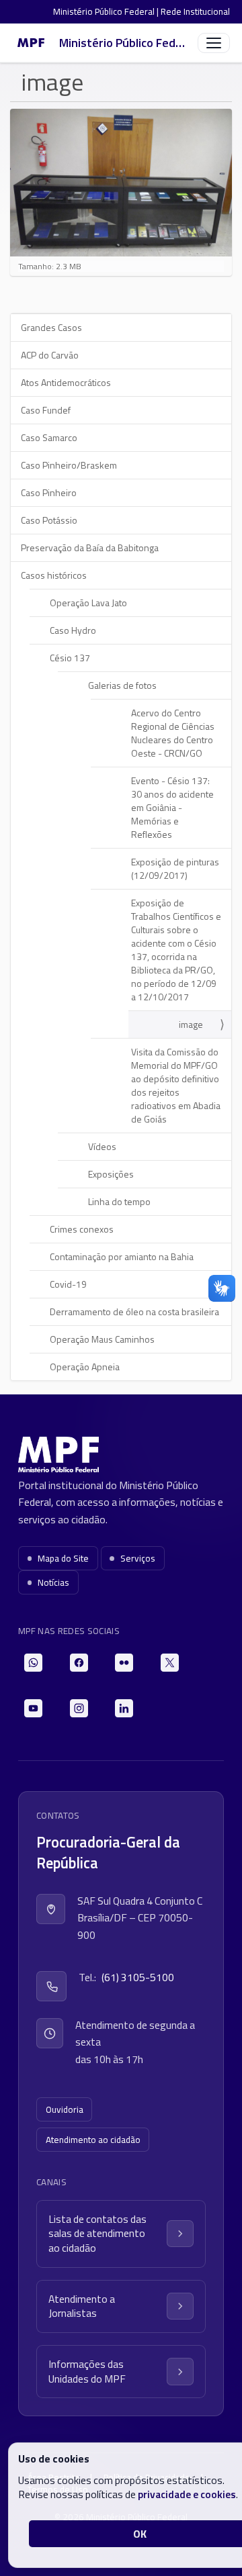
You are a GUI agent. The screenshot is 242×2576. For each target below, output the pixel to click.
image (191, 1024)
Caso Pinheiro (49, 492)
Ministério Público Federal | (107, 11)
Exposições (111, 1174)
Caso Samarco (49, 437)
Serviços (138, 1558)
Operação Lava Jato (88, 603)
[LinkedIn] (124, 1708)
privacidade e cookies (187, 2494)
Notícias (53, 1582)
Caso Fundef (46, 410)
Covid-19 (68, 1284)
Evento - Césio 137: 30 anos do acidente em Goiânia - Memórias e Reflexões (172, 807)
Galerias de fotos (122, 685)
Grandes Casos (51, 327)
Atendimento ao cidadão (93, 2140)
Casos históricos (54, 575)
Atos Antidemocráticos (66, 382)
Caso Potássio (49, 520)
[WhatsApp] (33, 1663)
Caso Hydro (73, 630)
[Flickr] (124, 1663)
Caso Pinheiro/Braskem (69, 465)
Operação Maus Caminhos (102, 1339)
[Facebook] (79, 1663)
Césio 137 (70, 658)
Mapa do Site (63, 1558)
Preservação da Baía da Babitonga (90, 547)
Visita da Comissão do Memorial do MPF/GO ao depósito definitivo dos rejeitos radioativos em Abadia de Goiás (176, 1085)
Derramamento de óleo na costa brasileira (134, 1311)
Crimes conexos (82, 1229)
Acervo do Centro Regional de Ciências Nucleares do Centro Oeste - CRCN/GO (173, 733)
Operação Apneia (85, 1367)
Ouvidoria (65, 2109)
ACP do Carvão (50, 355)
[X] (170, 1663)
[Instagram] (79, 1708)
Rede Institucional (195, 11)
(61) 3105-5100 (138, 1977)
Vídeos (102, 1146)
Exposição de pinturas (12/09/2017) (175, 868)
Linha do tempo (119, 1201)
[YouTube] (33, 1708)
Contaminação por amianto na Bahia (122, 1256)
